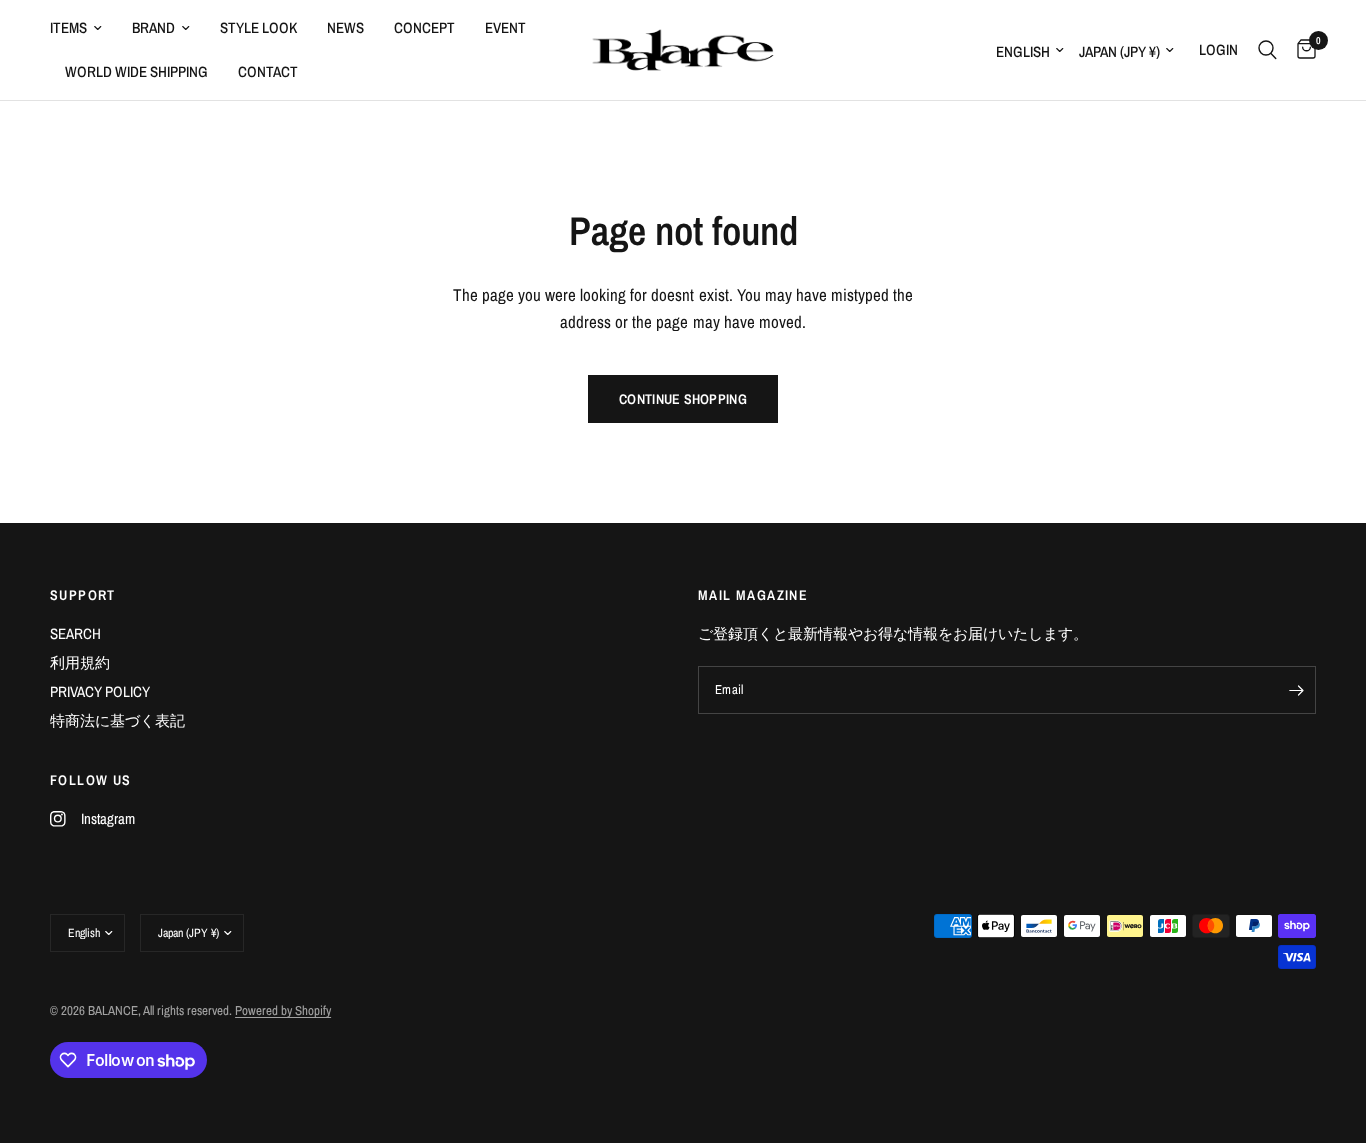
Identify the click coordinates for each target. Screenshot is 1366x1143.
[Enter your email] (1296, 690)
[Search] (1267, 50)
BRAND (153, 27)
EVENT (505, 27)
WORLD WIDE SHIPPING (136, 71)
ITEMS (68, 27)
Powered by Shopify (283, 1010)
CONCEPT (424, 27)
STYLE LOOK (258, 27)
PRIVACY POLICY (100, 691)
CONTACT (268, 71)
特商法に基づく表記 (117, 720)
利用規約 (80, 662)
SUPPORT (83, 595)
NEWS (345, 27)
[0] (1301, 50)
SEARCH (75, 633)
